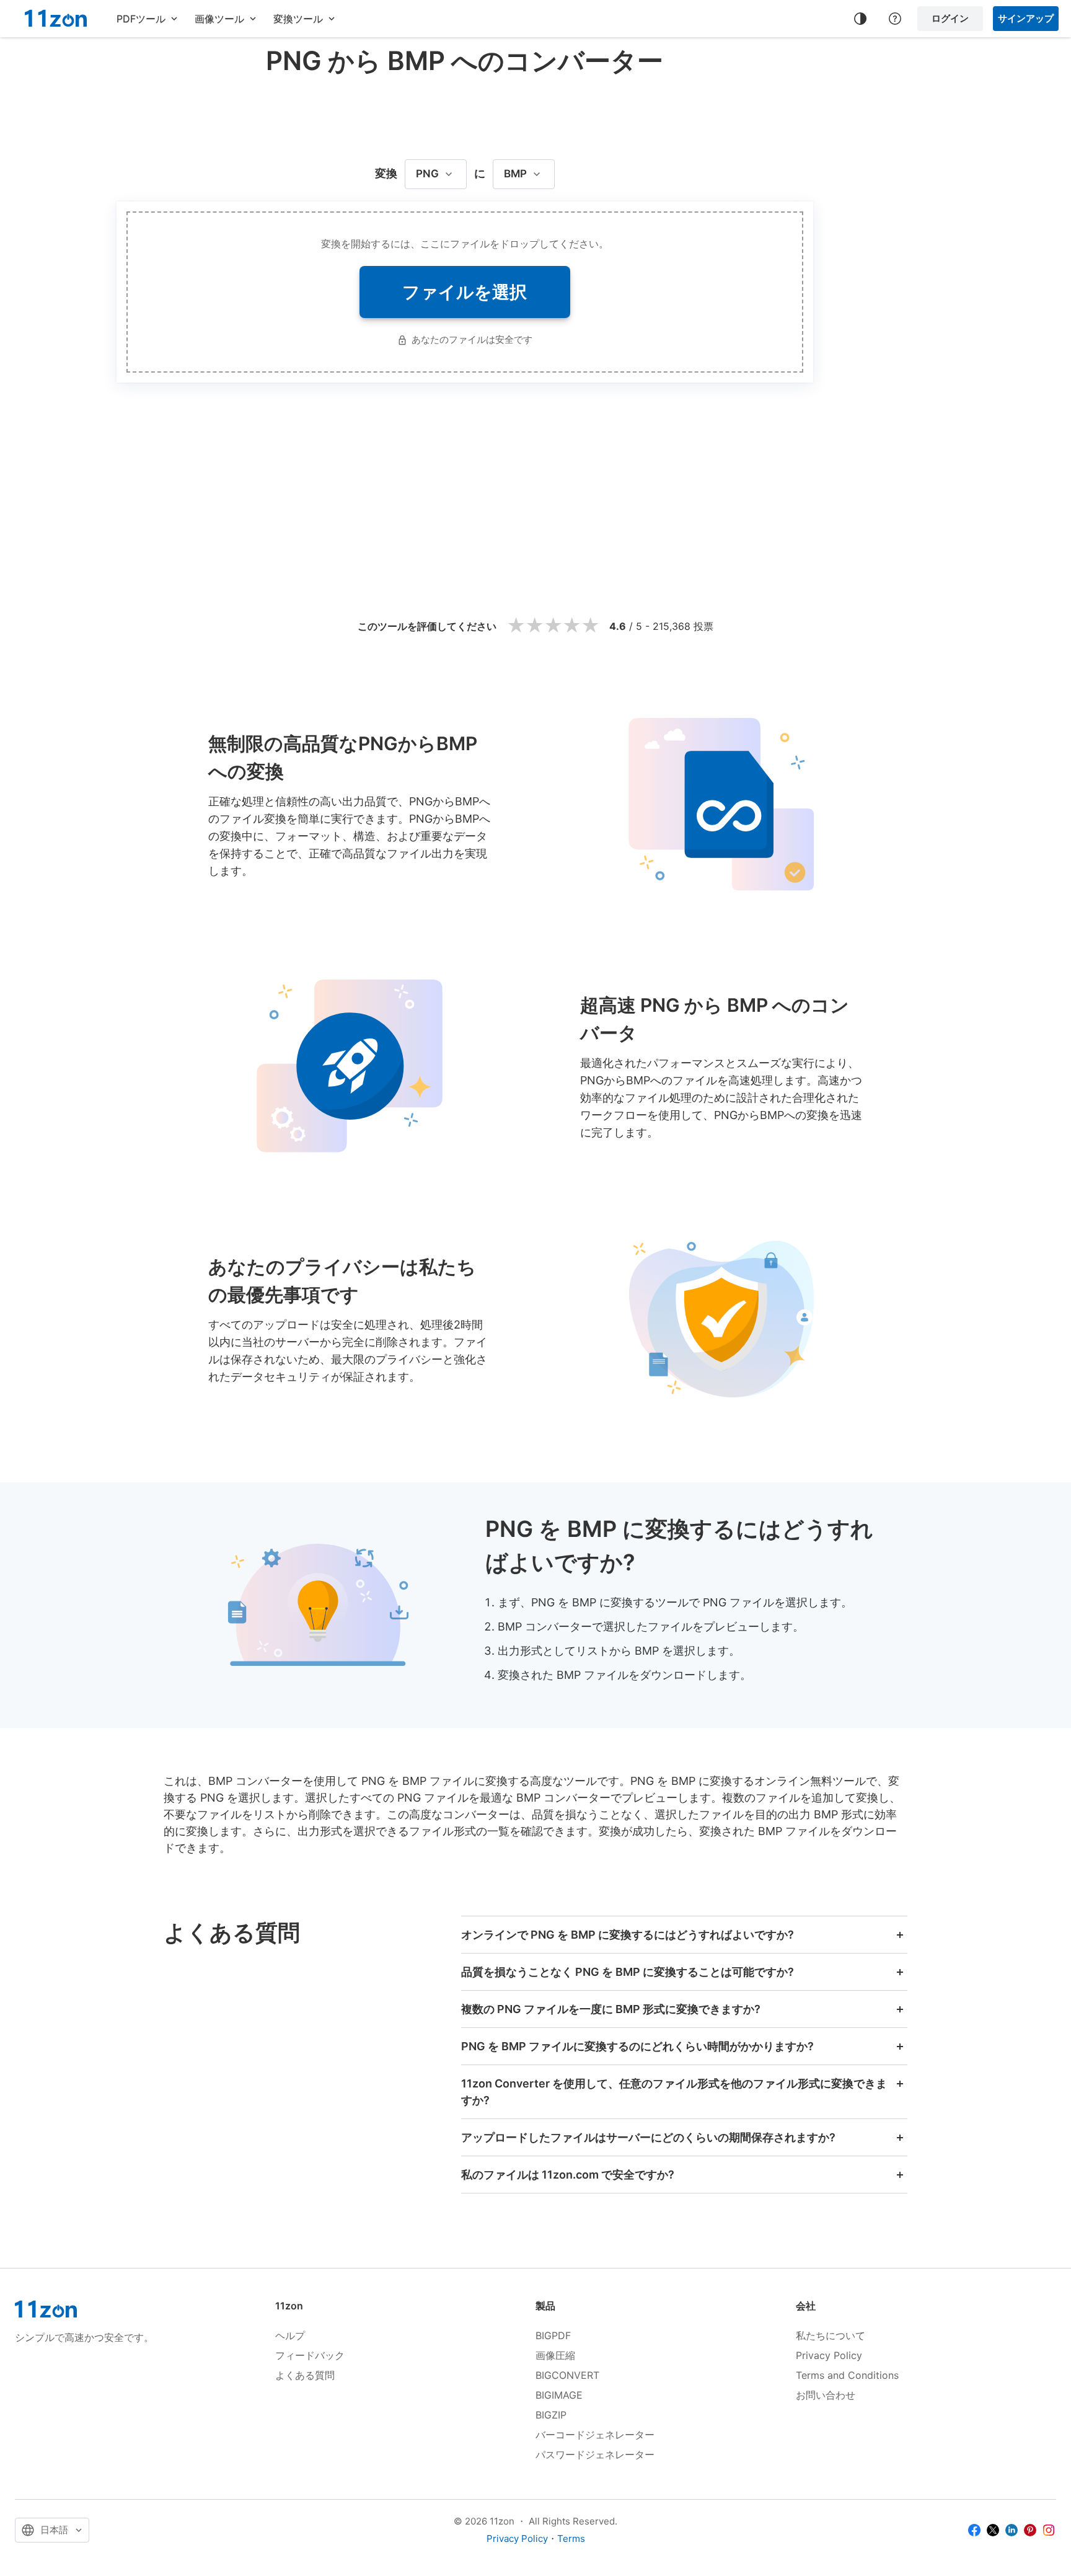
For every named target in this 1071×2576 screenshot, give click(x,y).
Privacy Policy (829, 2355)
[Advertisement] (465, 114)
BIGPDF (553, 2335)
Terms (571, 2538)
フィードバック (310, 2355)
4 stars (571, 626)
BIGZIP (551, 2415)
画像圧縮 (555, 2355)
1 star (516, 626)
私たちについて (831, 2335)
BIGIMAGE (559, 2395)
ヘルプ (290, 2335)
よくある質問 (305, 2375)
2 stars (534, 626)
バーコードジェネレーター (595, 2435)
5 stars (590, 626)
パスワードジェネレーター (595, 2454)
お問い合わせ (826, 2395)
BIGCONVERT (567, 2375)
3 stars (553, 626)
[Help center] (895, 19)
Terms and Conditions (847, 2375)
